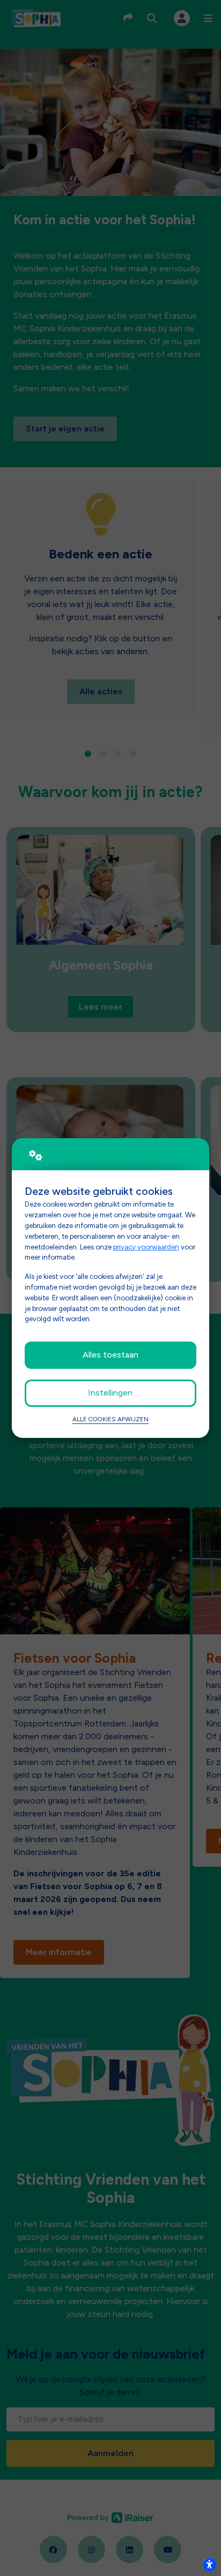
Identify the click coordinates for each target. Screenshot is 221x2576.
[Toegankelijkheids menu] (209, 2564)
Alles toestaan (110, 1355)
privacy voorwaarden (146, 1247)
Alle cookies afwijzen (110, 1419)
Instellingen (110, 1393)
